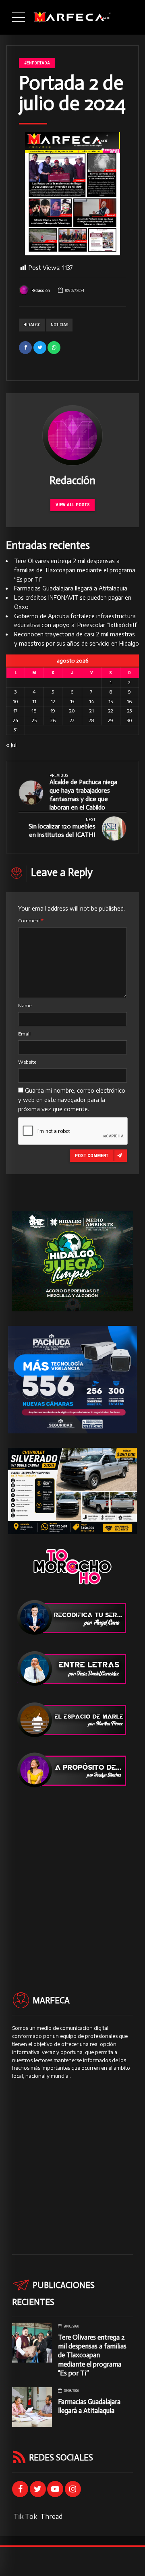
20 (72, 711)
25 (34, 720)
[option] (72, 194)
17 (16, 711)
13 (72, 701)
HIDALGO (32, 325)
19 (53, 711)
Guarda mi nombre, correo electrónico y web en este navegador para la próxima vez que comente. (72, 1100)
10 (16, 701)
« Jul (11, 745)
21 (92, 711)
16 (129, 701)
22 (111, 711)
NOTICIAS (59, 325)
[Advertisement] (72, 1875)
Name (25, 1005)
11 (34, 701)
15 (111, 701)
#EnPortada (37, 63)
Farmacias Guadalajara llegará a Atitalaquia (71, 588)
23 (129, 711)
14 (91, 701)
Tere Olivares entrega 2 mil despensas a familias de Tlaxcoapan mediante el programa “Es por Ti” (75, 570)
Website (27, 1062)
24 (16, 720)
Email (24, 1034)
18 (34, 711)
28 (91, 720)
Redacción (41, 291)
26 (53, 720)
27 (72, 720)
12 (53, 701)
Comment (31, 920)
